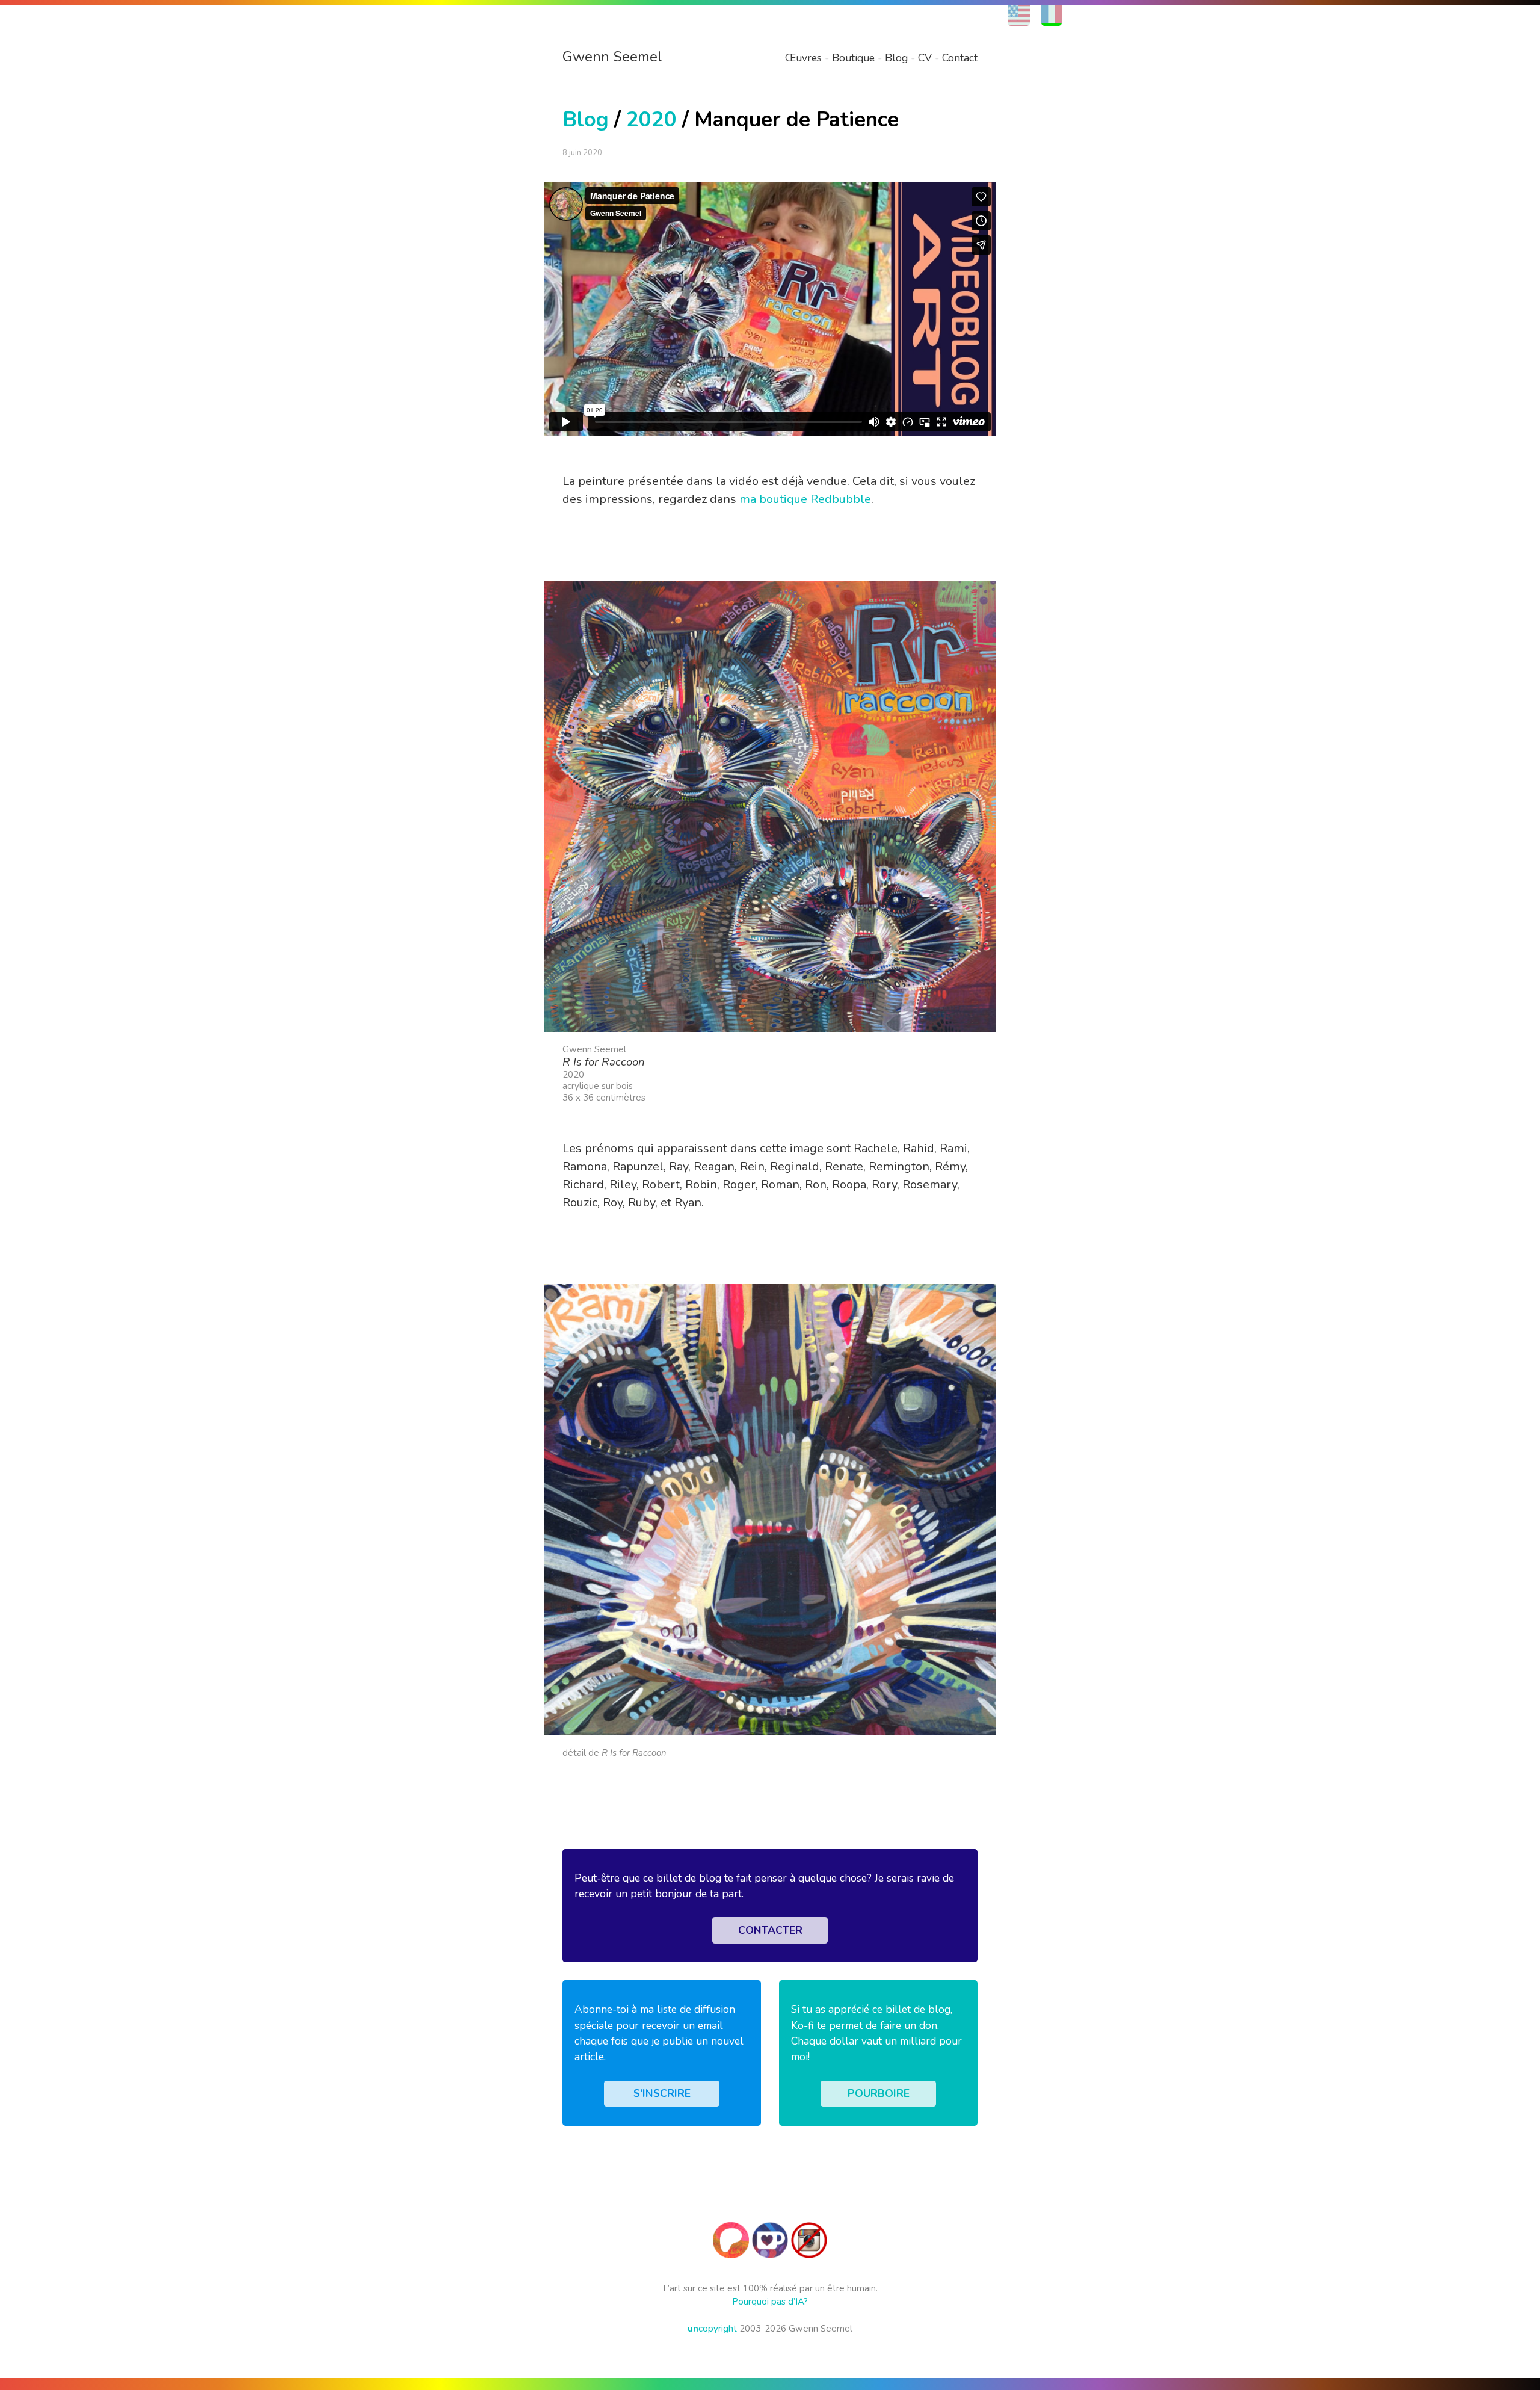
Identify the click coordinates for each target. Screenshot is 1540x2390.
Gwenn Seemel (612, 57)
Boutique (853, 58)
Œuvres (803, 58)
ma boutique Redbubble (805, 499)
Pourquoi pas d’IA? (770, 2302)
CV (925, 58)
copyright (712, 2329)
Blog (896, 58)
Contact (960, 58)
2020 (651, 119)
